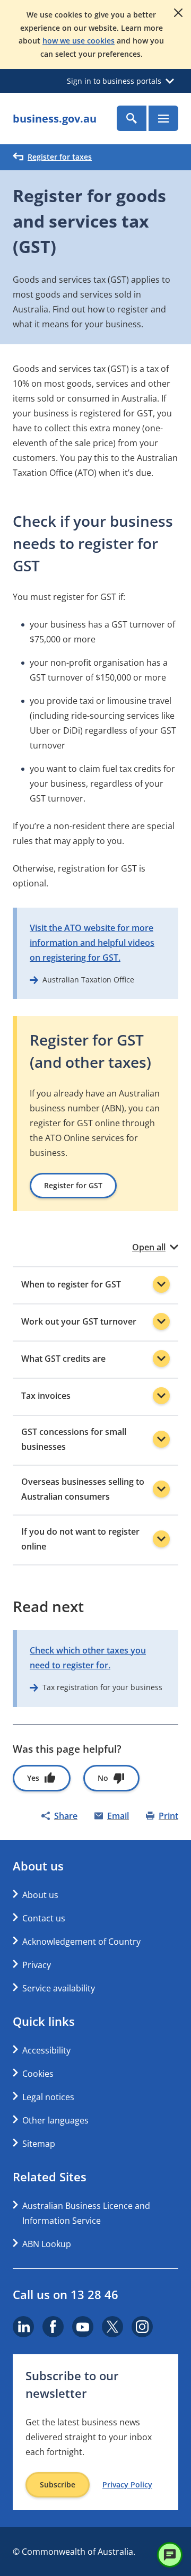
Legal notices (48, 2097)
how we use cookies (79, 41)
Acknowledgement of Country (81, 1942)
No (103, 1778)
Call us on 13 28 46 (66, 2294)
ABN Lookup (47, 2244)
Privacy (37, 1965)
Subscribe (58, 2484)
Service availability (59, 1988)
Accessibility (46, 2050)
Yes (33, 1778)
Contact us (44, 1918)
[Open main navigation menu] (163, 118)
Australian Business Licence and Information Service (86, 2213)
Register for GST (73, 1185)
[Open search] (132, 118)
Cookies (38, 2074)
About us (40, 1895)
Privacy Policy (127, 2485)
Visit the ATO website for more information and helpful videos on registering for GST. (92, 943)
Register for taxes (60, 157)
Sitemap (39, 2144)
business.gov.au (55, 119)
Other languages (55, 2120)
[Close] (178, 13)
